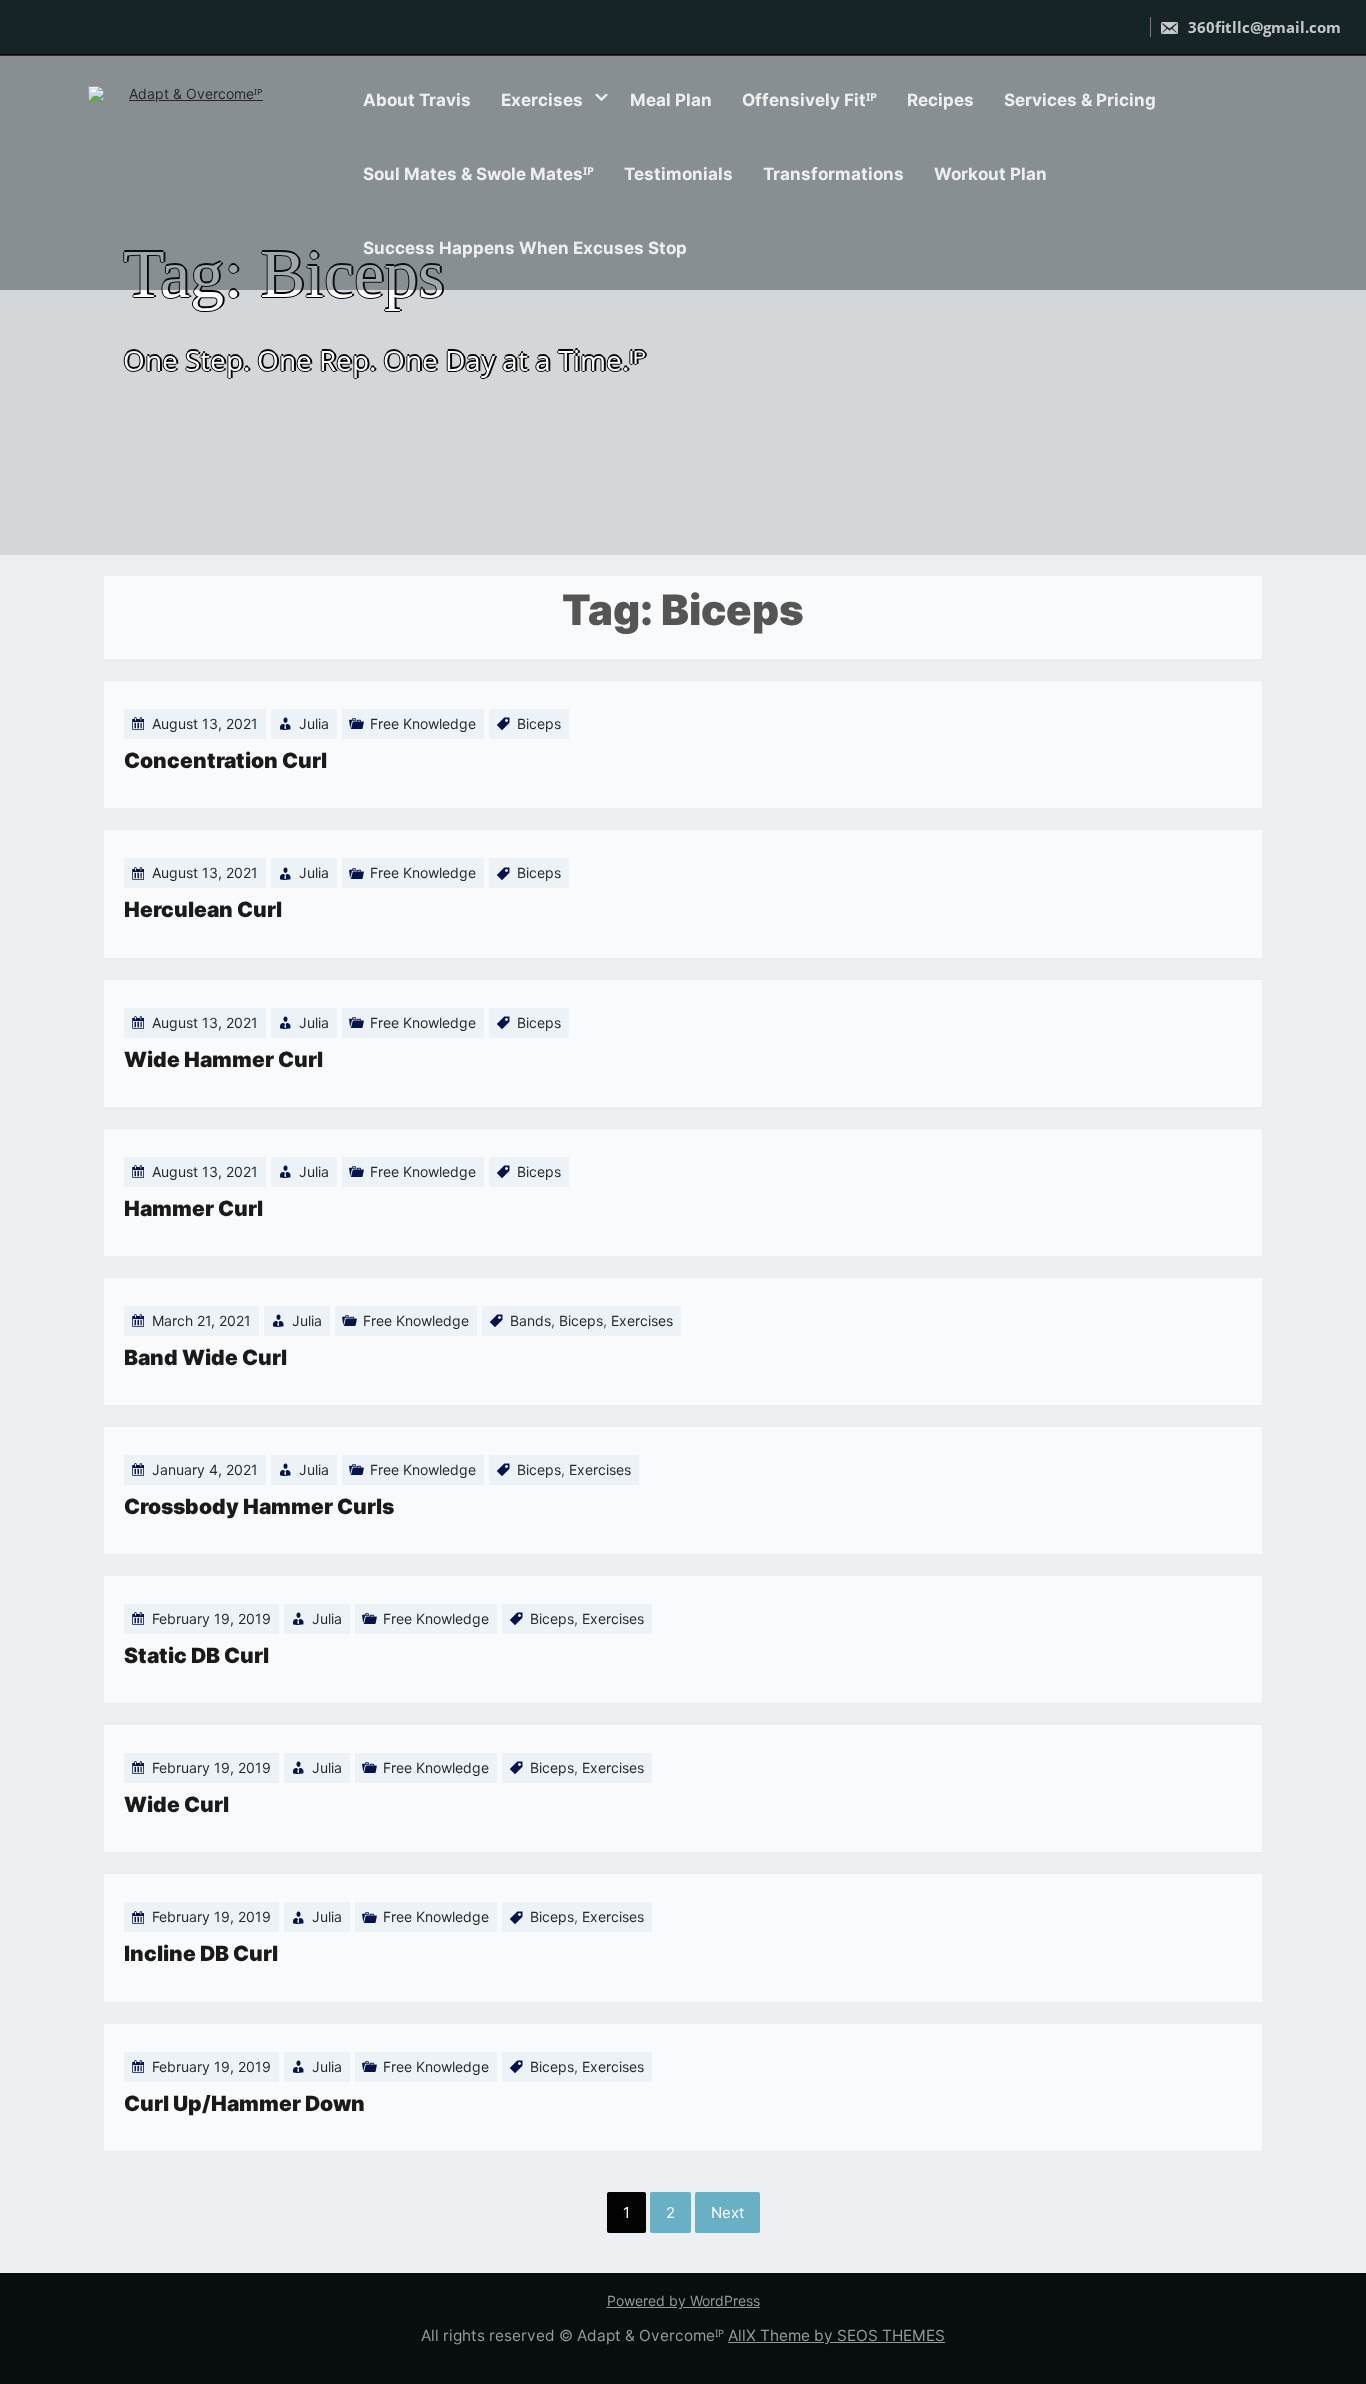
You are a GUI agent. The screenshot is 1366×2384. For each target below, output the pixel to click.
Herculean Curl (203, 909)
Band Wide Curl (205, 1357)
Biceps (539, 723)
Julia (314, 723)
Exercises (542, 100)
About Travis (417, 100)
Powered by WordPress (683, 2300)
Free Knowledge (423, 723)
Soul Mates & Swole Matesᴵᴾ (478, 174)
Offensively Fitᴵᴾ (809, 100)
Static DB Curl (196, 1655)
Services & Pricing (1080, 100)
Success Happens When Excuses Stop (525, 248)
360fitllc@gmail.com (1262, 27)
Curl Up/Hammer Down (244, 2103)
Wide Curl (176, 1804)
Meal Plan (671, 100)
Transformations (833, 174)
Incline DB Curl (201, 1953)
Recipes (940, 100)
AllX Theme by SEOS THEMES (836, 2335)
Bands (530, 1320)
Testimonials (678, 174)
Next (727, 2212)
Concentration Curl (225, 760)
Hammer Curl (193, 1208)
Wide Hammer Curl (223, 1059)
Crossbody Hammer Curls (259, 1506)
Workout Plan (990, 174)
